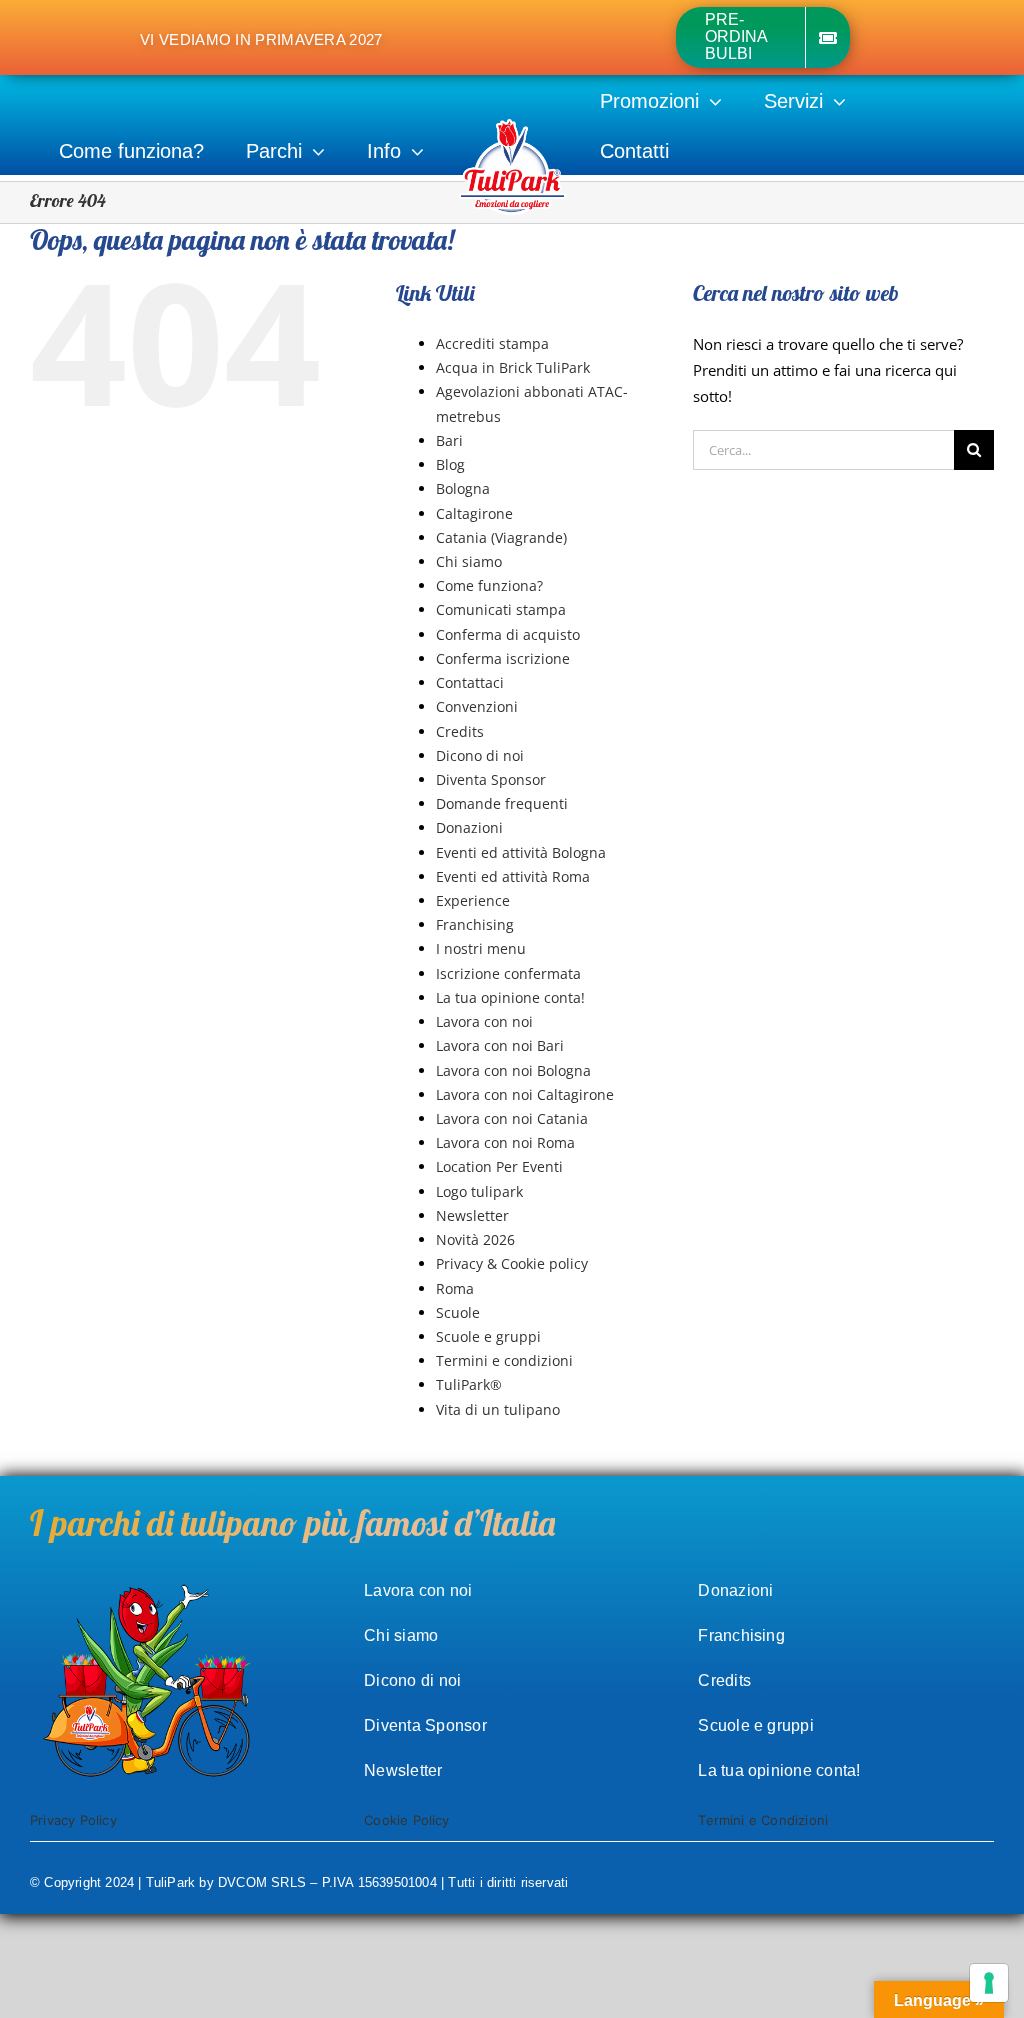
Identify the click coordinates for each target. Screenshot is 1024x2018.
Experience (473, 900)
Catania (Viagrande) (501, 537)
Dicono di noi (480, 755)
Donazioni (469, 827)
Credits (460, 731)
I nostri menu (481, 948)
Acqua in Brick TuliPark (513, 367)
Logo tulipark (479, 1191)
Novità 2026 (475, 1239)
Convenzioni (477, 706)
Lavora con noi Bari (500, 1045)
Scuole (458, 1312)
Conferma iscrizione (503, 658)
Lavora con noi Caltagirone (525, 1094)
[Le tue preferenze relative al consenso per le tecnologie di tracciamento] (989, 1983)
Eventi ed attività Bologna (521, 852)
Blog (450, 464)
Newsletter (472, 1215)
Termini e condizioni (504, 1360)
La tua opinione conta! (510, 997)
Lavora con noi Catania (512, 1118)
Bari (449, 440)
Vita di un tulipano (498, 1409)
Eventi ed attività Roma (513, 876)
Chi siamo (469, 561)
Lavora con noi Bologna (513, 1070)
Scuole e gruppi (488, 1336)
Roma (455, 1288)
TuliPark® (469, 1384)
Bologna (463, 488)
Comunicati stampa (501, 609)
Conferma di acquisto (508, 634)
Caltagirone (474, 513)
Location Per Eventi (499, 1166)
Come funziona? (489, 585)
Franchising (475, 924)
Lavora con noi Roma (505, 1142)
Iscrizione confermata (508, 973)
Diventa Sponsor (491, 779)
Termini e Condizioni (763, 1820)
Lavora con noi (484, 1021)
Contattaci (470, 682)
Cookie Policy (407, 1820)
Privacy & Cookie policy (512, 1263)
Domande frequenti (502, 803)
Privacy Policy (73, 1820)
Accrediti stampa (492, 343)
